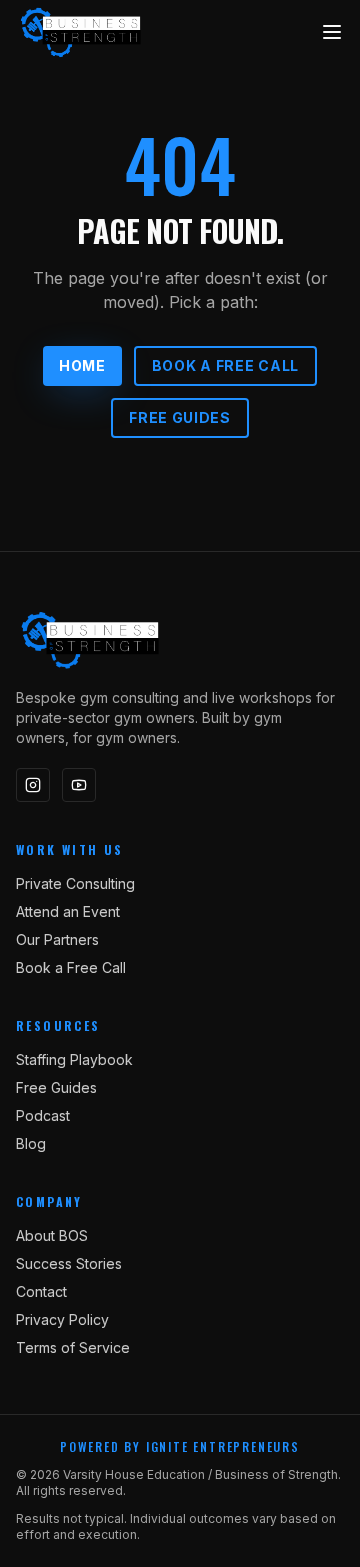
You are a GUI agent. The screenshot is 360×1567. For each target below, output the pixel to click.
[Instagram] (33, 785)
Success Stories (69, 1263)
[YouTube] (79, 785)
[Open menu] (332, 32)
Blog (31, 1143)
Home (82, 365)
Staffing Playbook (74, 1059)
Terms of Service (73, 1347)
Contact (41, 1291)
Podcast (43, 1115)
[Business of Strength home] (81, 32)
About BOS (52, 1235)
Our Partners (57, 939)
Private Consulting (75, 883)
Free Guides (180, 417)
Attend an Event (68, 911)
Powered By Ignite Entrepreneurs (180, 1447)
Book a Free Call (225, 365)
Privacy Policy (62, 1319)
